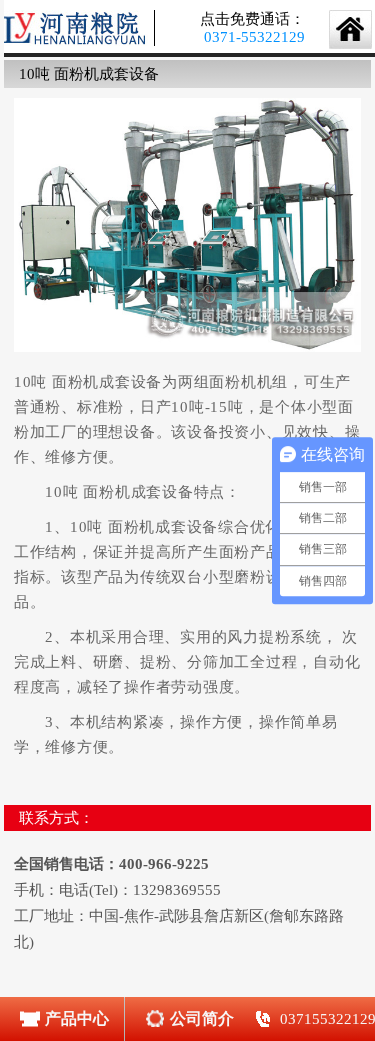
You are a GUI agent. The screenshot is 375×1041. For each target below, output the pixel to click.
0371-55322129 (254, 37)
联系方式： (56, 818)
